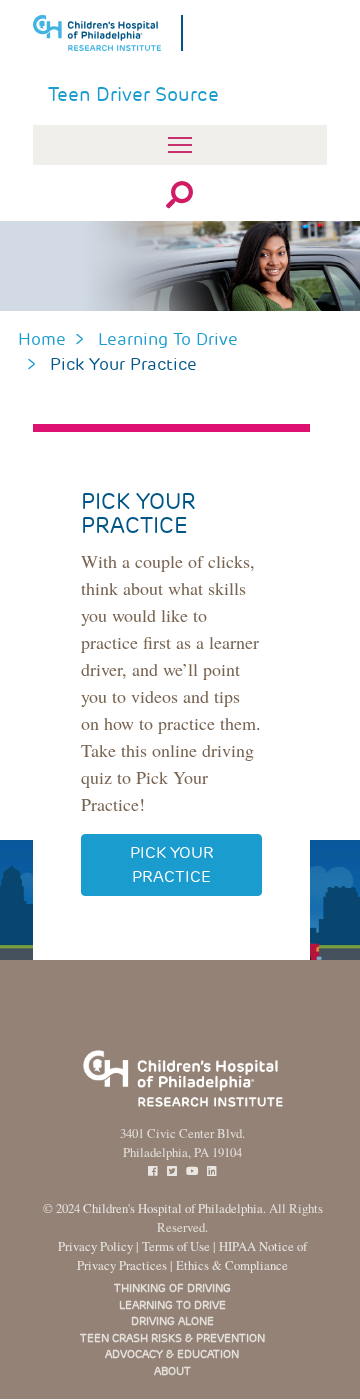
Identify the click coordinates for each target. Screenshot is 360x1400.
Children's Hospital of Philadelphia (173, 1208)
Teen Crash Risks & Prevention (172, 1338)
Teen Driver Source (133, 94)
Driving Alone (172, 1321)
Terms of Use (176, 1246)
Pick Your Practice (172, 864)
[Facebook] (153, 1171)
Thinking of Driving (172, 1288)
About (172, 1371)
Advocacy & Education (172, 1354)
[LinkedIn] (212, 1171)
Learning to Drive (172, 1305)
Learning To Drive (168, 339)
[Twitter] (172, 1171)
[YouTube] (192, 1171)
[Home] (108, 33)
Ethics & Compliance (232, 1265)
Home (42, 339)
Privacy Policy (95, 1246)
